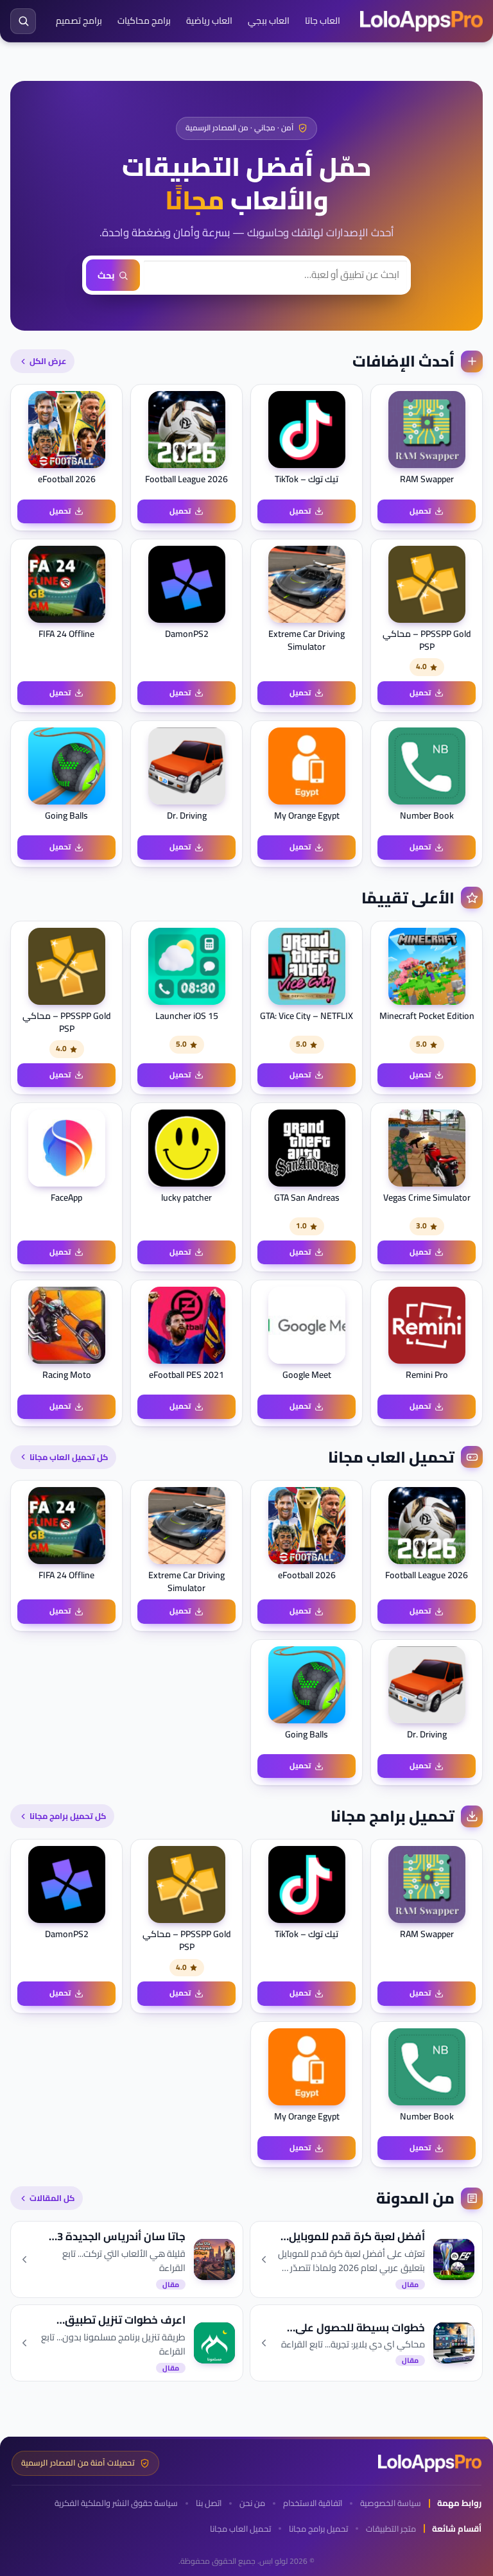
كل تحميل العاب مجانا (69, 1457)
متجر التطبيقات (391, 2529)
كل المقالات (52, 2198)
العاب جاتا (323, 21)
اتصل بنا (209, 2503)
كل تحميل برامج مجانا (68, 1816)
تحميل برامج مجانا (318, 2529)
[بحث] (23, 21)
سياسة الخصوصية (391, 2503)
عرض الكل (48, 361)
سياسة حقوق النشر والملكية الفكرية (116, 2503)
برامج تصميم (79, 21)
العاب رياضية (209, 21)
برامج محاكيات (144, 21)
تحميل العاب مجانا (240, 2529)
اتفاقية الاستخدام (313, 2503)
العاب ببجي (269, 21)
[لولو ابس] (421, 21)
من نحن (252, 2503)
